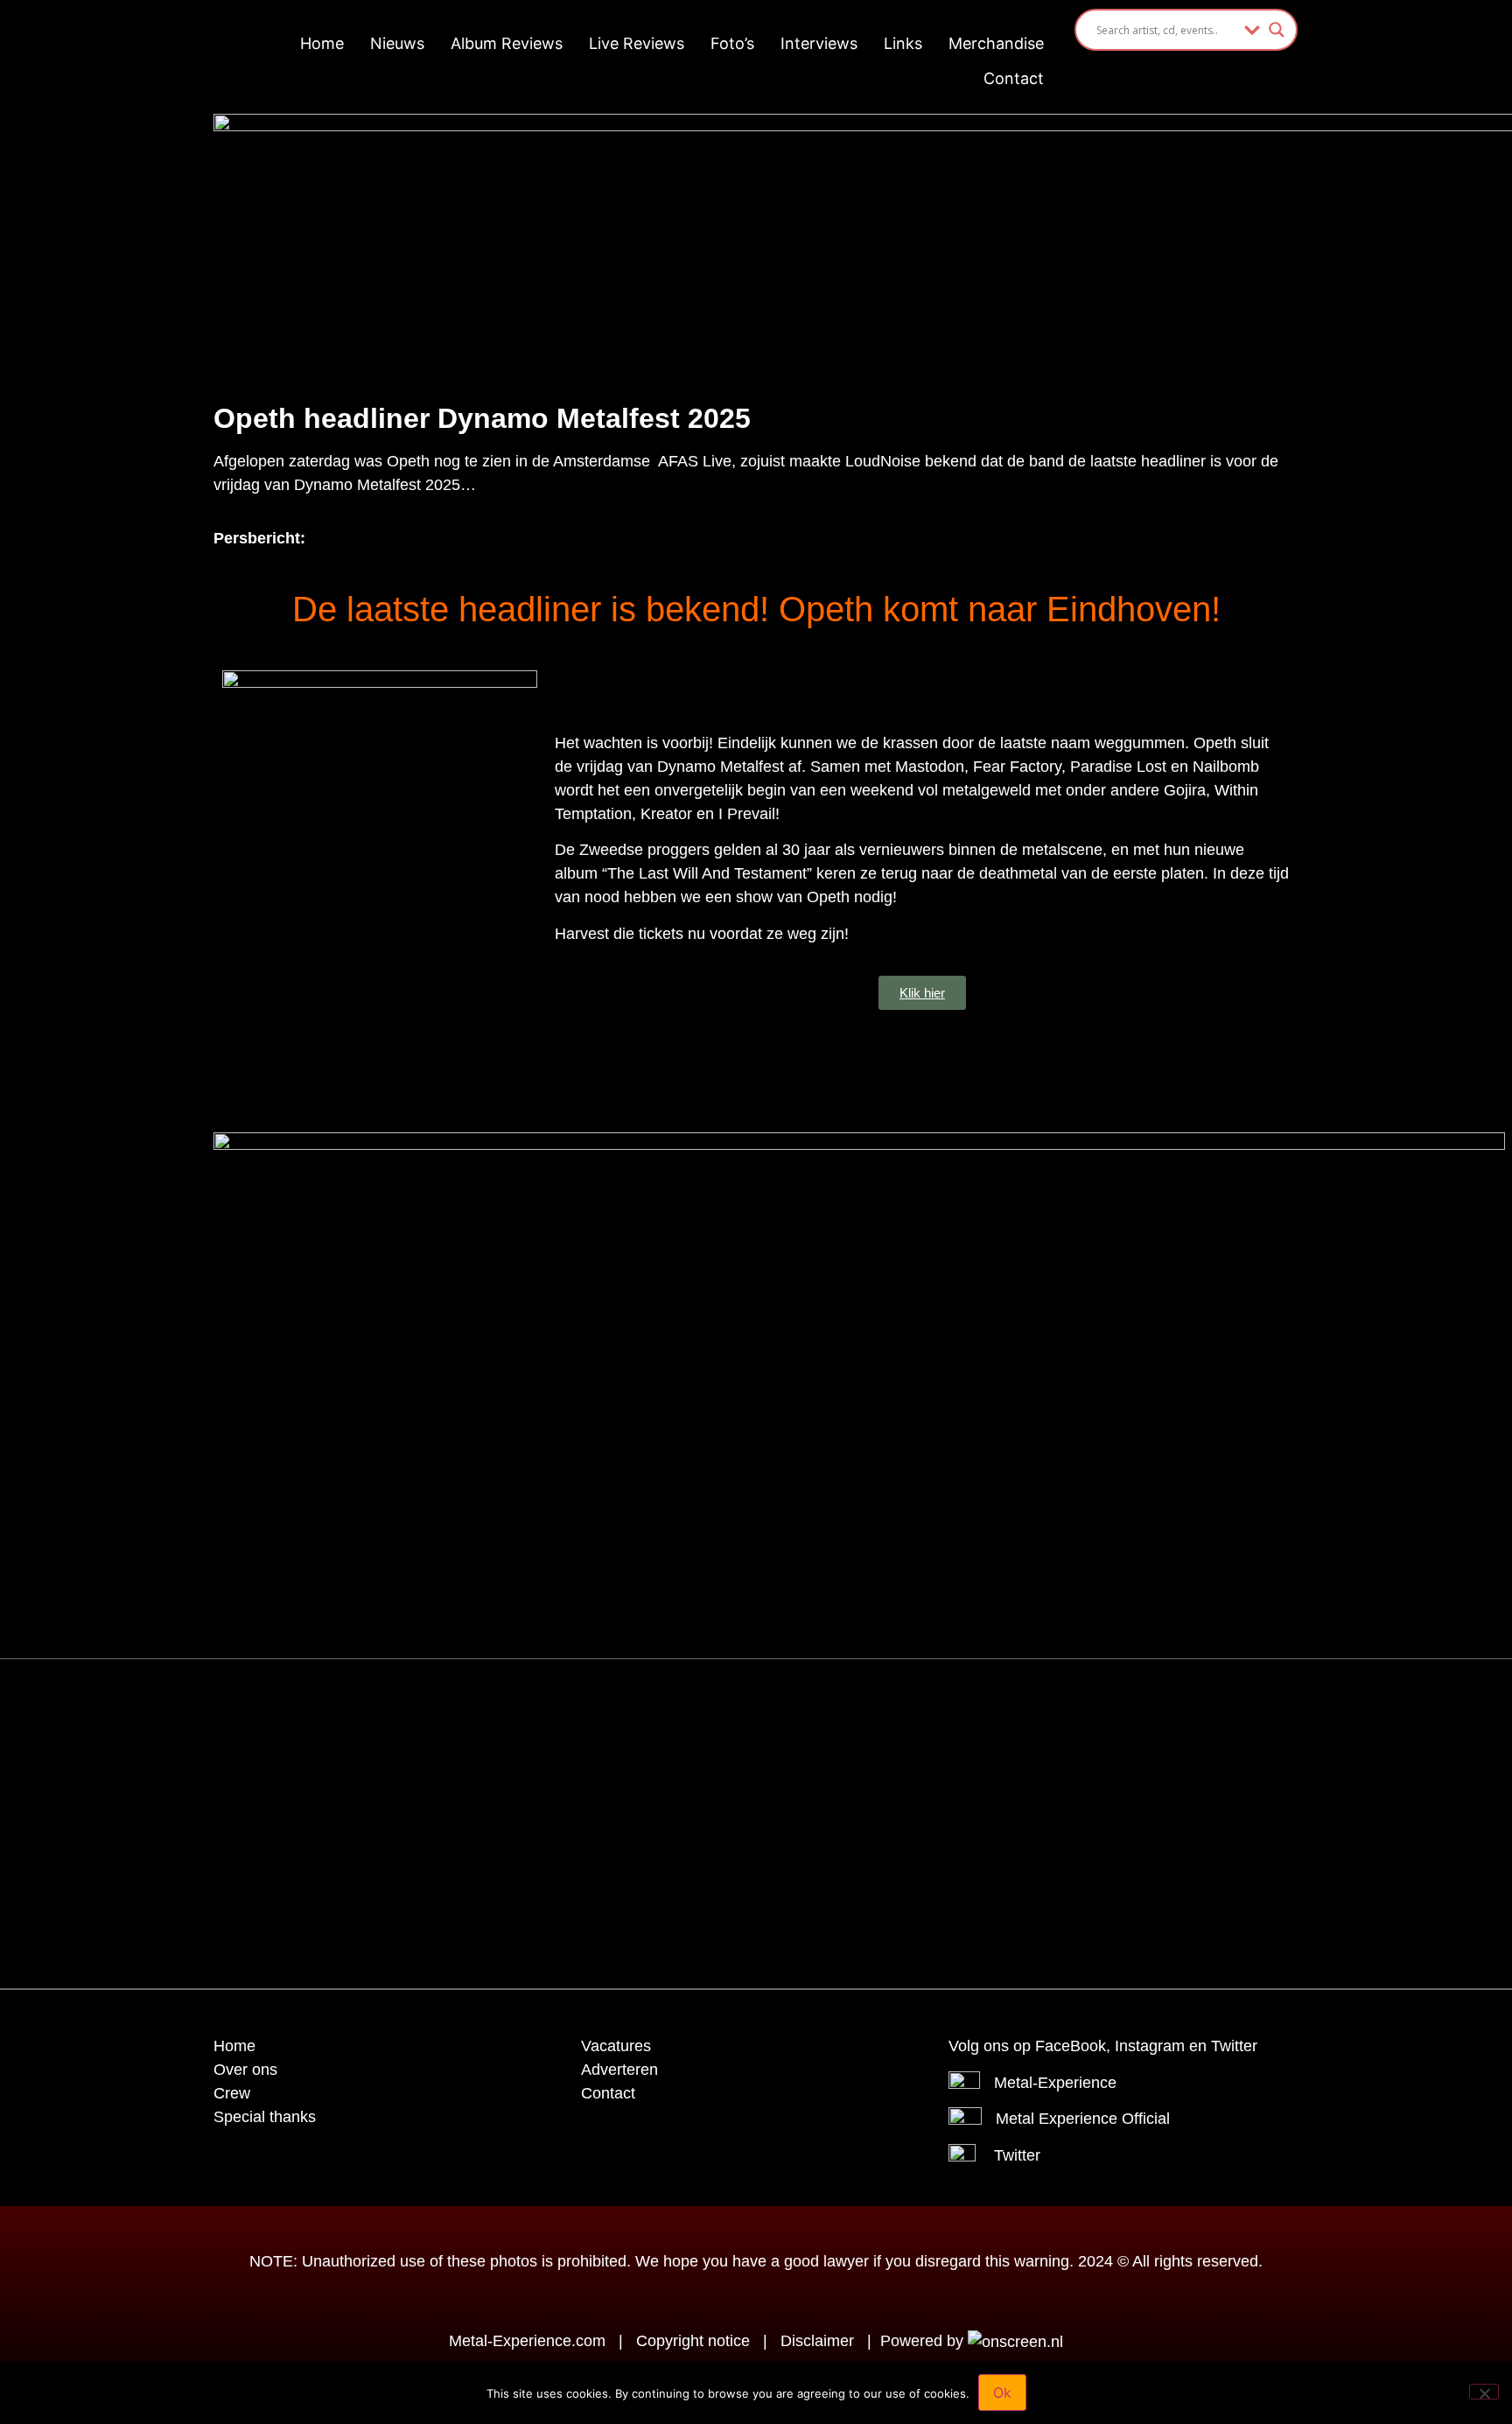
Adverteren (619, 2070)
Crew (232, 2093)
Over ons (245, 2070)
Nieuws (397, 43)
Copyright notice (693, 2341)
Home (322, 43)
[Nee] (1484, 2392)
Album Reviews (507, 43)
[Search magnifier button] (1277, 30)
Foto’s (732, 43)
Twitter (1017, 2155)
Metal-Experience (1055, 2083)
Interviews (819, 43)
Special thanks (265, 2117)
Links (903, 43)
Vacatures (616, 2046)
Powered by (924, 2341)
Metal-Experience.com (527, 2341)
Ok (1002, 2392)
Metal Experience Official (1083, 2119)
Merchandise (996, 43)
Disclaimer (817, 2341)
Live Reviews (637, 43)
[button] (712, 1716)
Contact (1014, 78)
